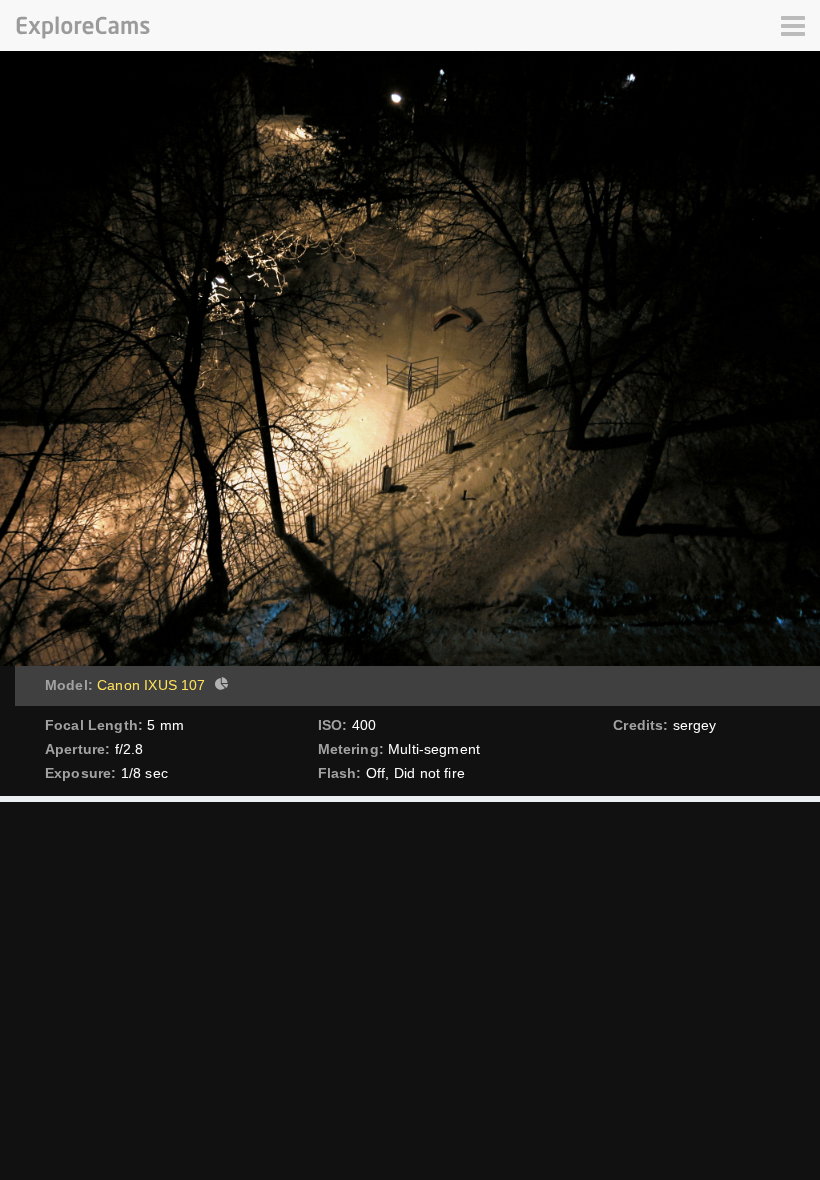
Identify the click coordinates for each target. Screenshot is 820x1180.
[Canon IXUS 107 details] (219, 686)
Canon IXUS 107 (151, 685)
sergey (695, 725)
